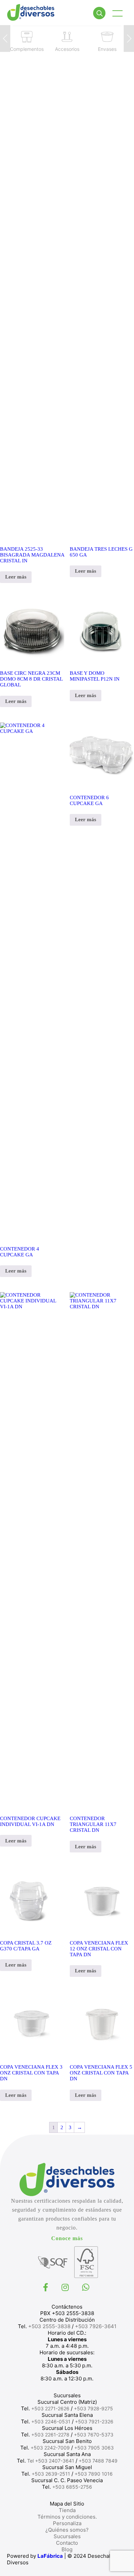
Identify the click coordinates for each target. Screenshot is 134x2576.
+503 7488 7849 (98, 2461)
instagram (66, 2287)
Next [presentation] (129, 38)
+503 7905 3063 (94, 2448)
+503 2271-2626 (50, 2408)
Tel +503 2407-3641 (51, 2461)
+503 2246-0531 (51, 2421)
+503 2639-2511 (51, 2474)
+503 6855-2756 (72, 2487)
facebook (46, 2287)
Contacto (67, 2543)
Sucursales (67, 2536)
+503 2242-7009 (50, 2448)
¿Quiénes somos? (67, 2530)
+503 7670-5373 (94, 2435)
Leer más (16, 577)
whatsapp (87, 2287)
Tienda (67, 2510)
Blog (67, 2549)
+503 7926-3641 (96, 2326)
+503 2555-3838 (49, 2326)
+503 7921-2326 (94, 2421)
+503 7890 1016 (94, 2474)
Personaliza (67, 2523)
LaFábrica (50, 2556)
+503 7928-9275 (93, 2408)
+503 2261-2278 (50, 2435)
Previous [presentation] (5, 38)
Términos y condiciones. (67, 2517)
